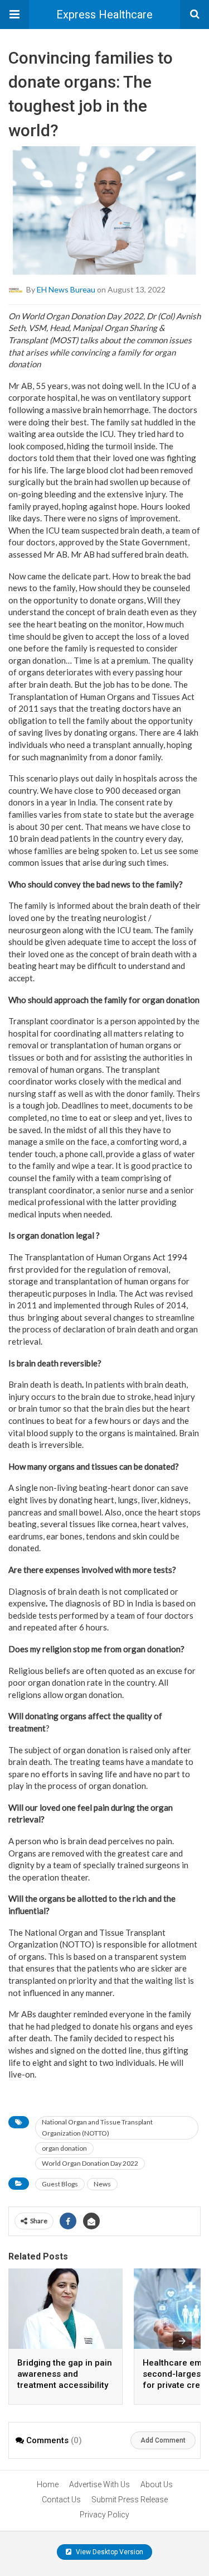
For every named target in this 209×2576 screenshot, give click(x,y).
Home (48, 2484)
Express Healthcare (104, 15)
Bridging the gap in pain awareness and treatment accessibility (65, 2374)
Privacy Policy (104, 2515)
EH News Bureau (66, 289)
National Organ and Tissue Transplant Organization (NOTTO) (97, 2128)
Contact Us (61, 2500)
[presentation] (182, 2341)
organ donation (64, 2148)
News (102, 2184)
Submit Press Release (130, 2500)
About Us (157, 2484)
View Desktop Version (109, 2552)
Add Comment (163, 2440)
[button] (14, 15)
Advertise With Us (99, 2484)
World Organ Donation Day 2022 (90, 2163)
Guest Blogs (60, 2184)
